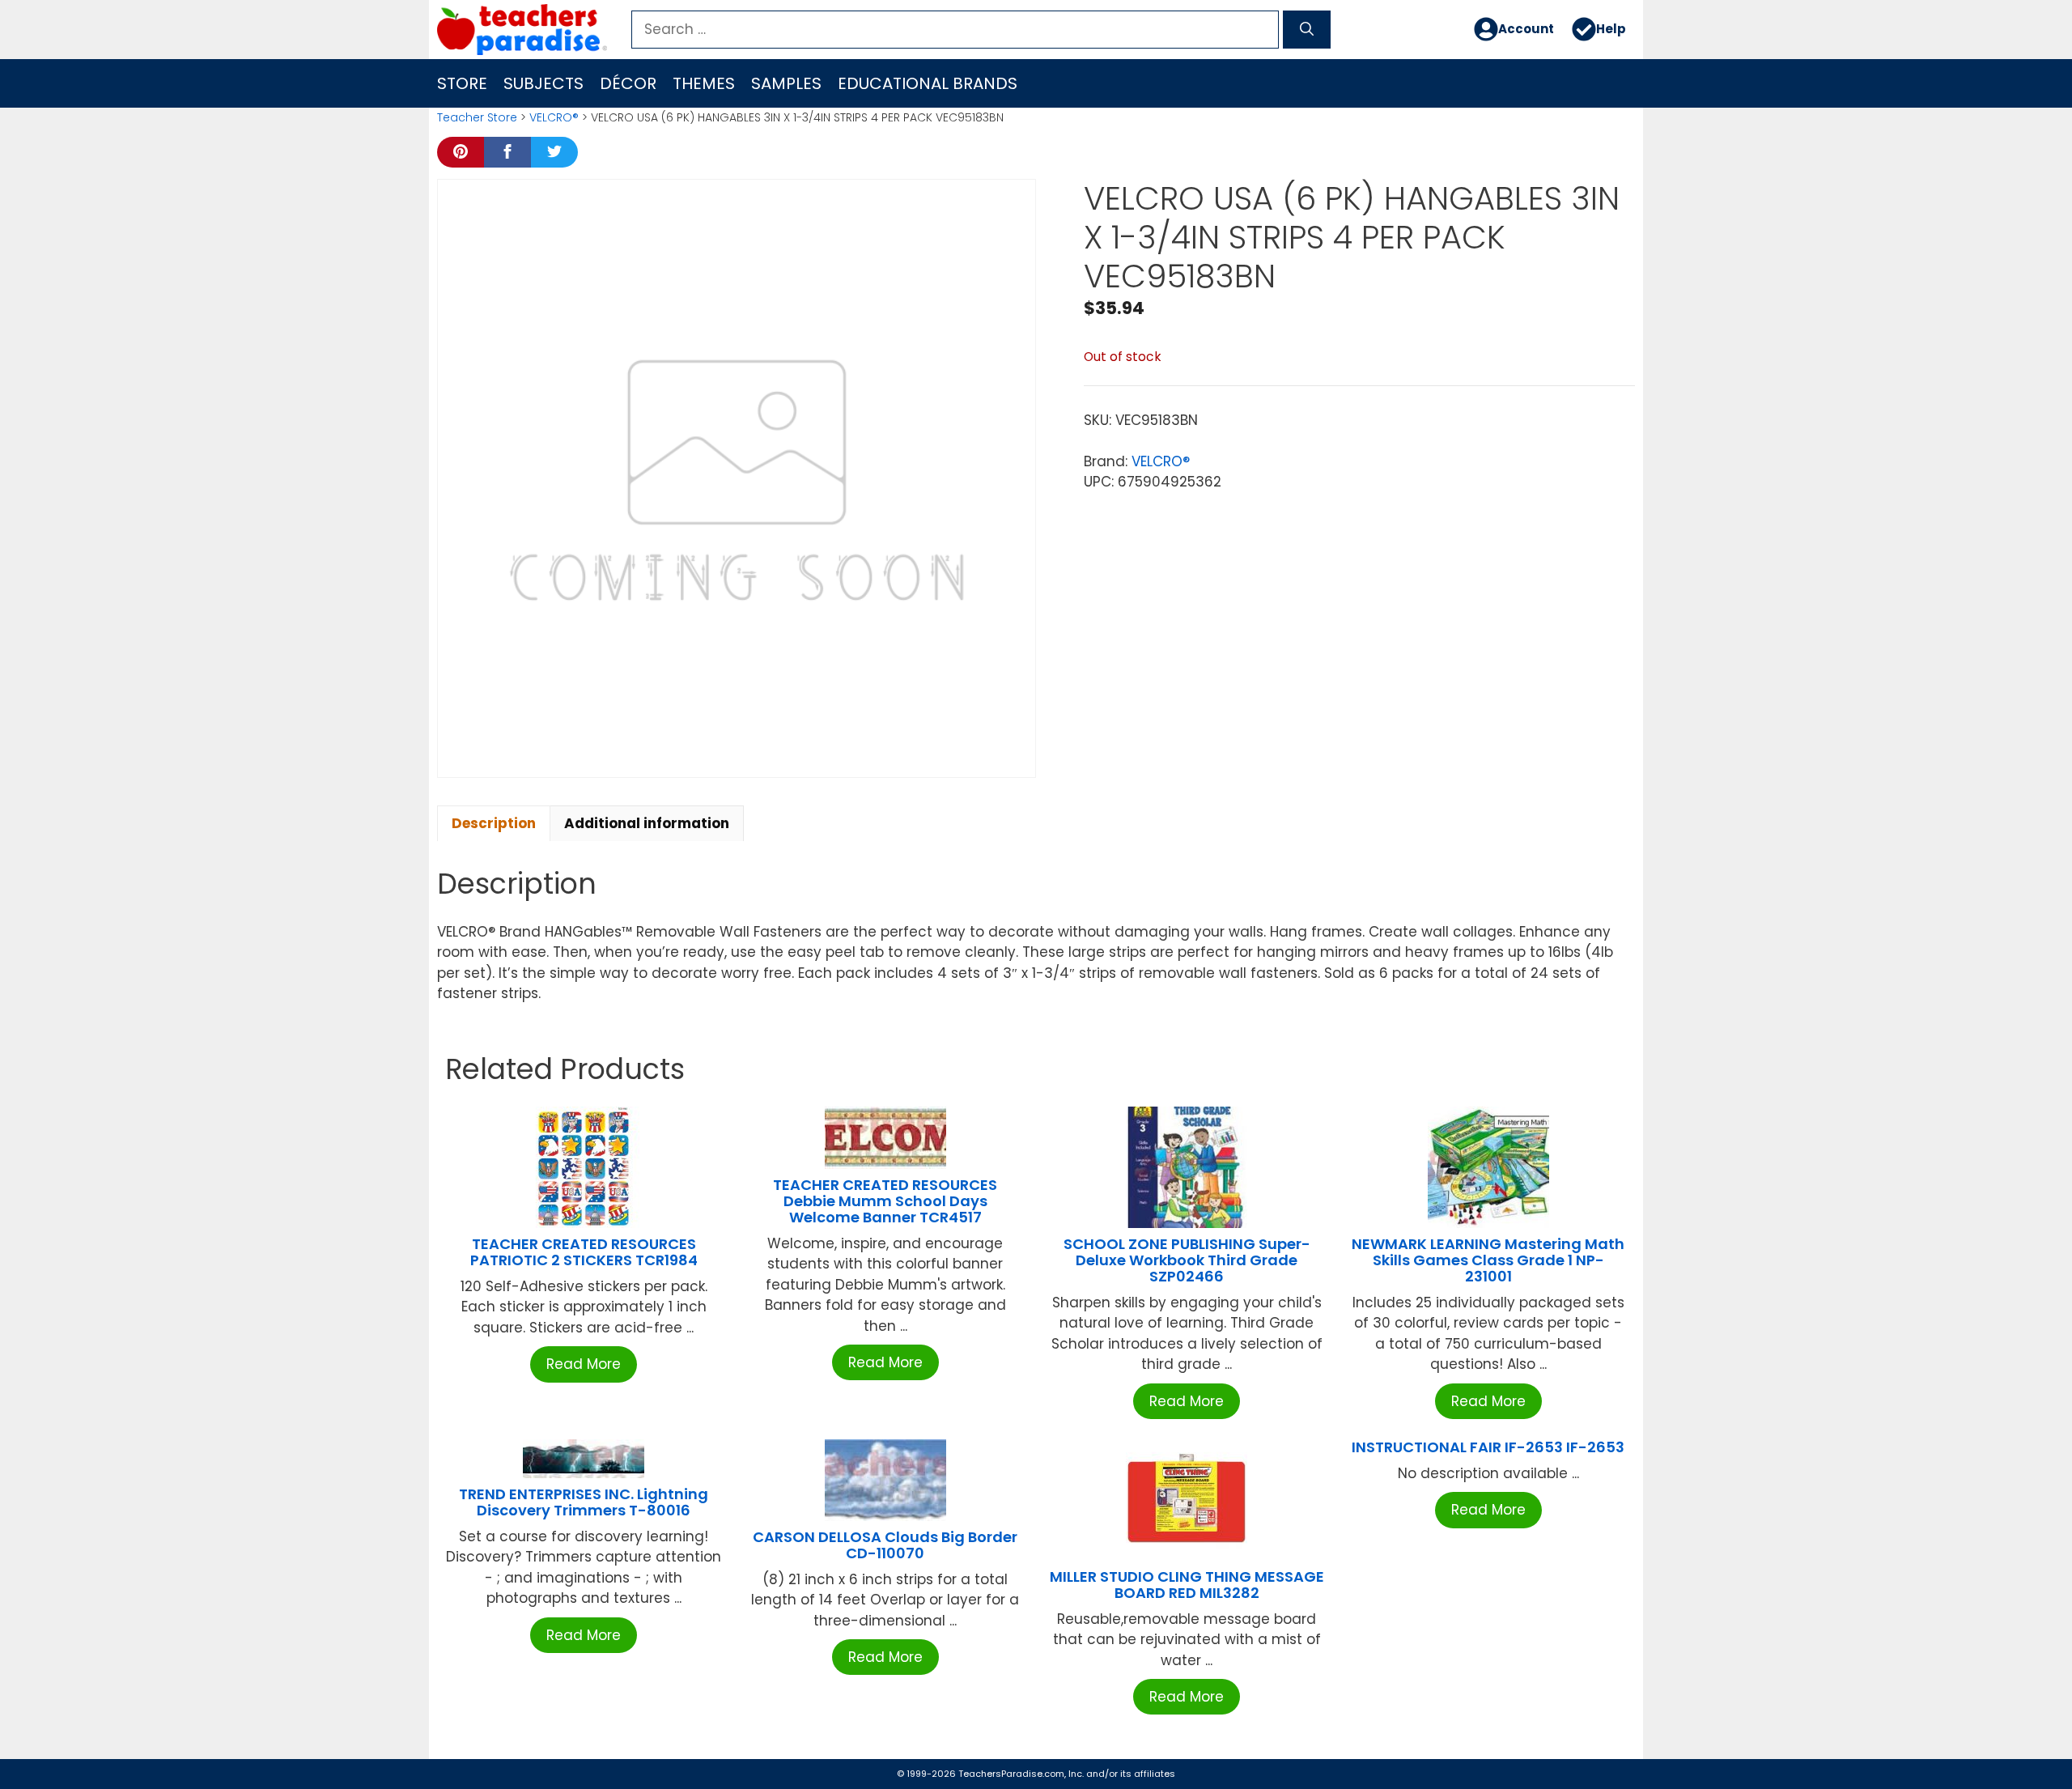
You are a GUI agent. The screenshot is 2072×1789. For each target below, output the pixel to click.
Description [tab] (494, 823)
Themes (704, 83)
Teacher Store (477, 117)
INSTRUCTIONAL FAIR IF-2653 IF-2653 (1488, 1447)
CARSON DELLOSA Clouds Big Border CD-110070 (885, 1545)
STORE (462, 83)
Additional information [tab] (647, 823)
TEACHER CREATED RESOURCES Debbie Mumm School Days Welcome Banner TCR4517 (885, 1201)
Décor (628, 83)
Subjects (543, 83)
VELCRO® (554, 117)
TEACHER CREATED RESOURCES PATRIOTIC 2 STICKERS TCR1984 (584, 1252)
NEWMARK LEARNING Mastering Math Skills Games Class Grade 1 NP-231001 (1488, 1260)
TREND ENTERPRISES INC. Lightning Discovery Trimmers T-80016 (584, 1502)
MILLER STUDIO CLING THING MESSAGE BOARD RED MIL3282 (1187, 1585)
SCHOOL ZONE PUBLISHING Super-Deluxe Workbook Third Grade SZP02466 (1187, 1260)
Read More (584, 1364)
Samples (786, 83)
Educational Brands (928, 83)
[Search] (1307, 30)
